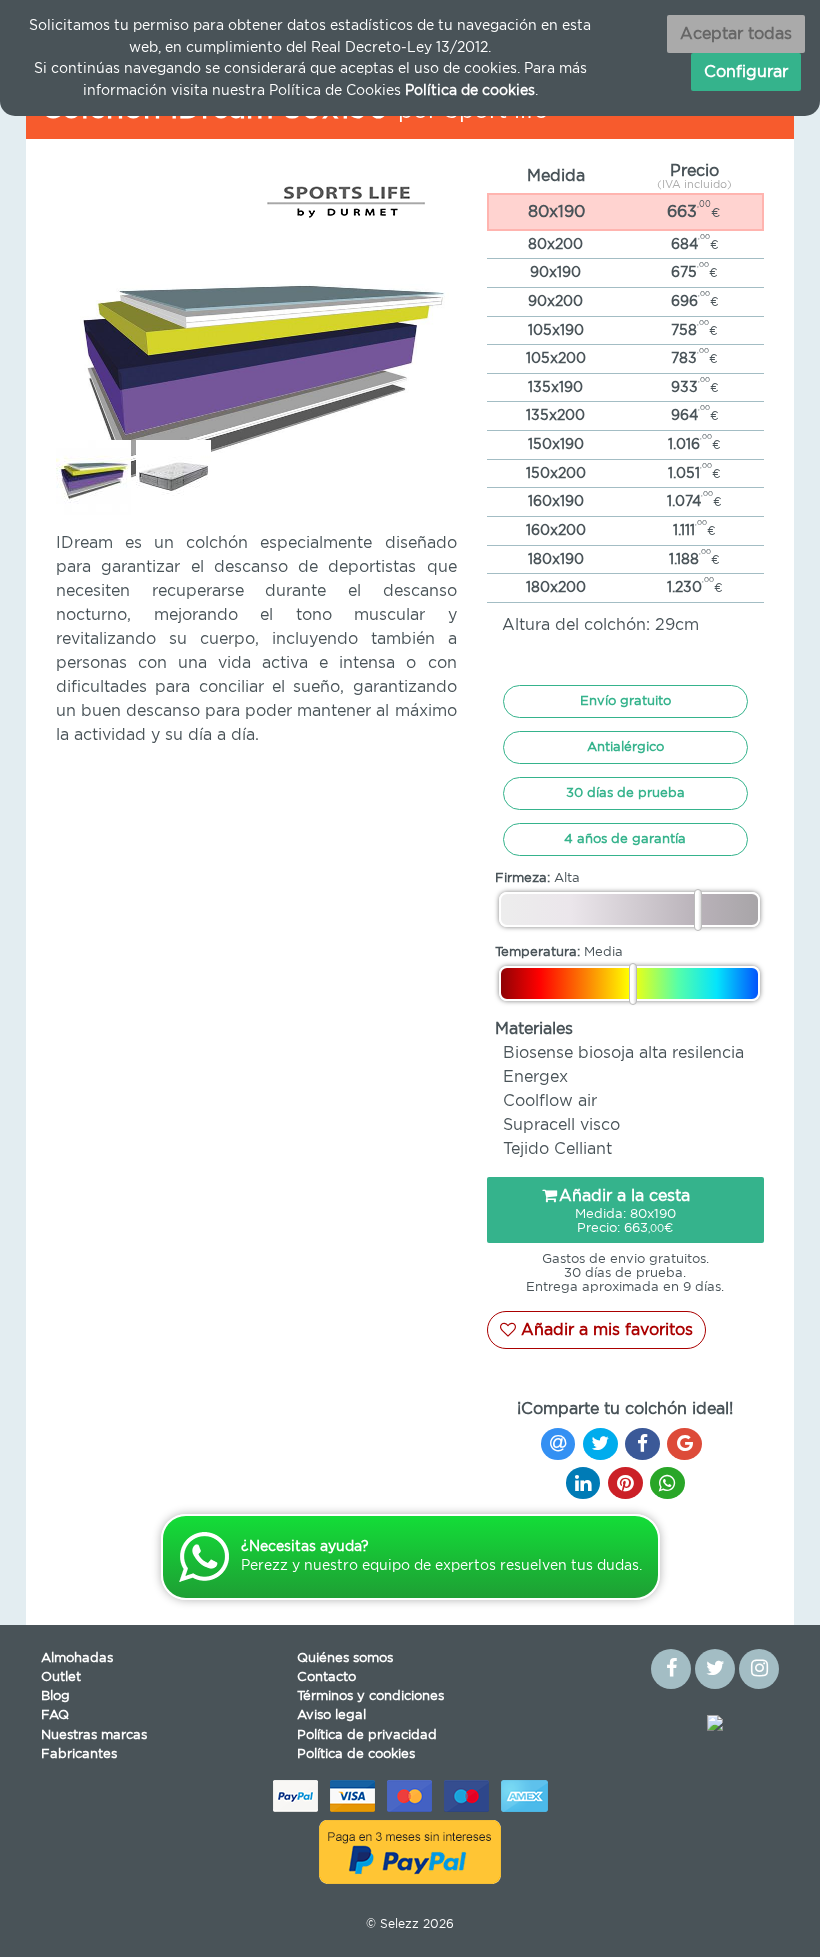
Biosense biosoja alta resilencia (623, 1053)
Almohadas (77, 1658)
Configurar (746, 72)
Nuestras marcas (94, 1735)
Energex (535, 1077)
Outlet (61, 1677)
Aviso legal (331, 1715)
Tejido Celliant (557, 1149)
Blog (55, 1696)
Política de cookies (356, 1754)
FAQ (55, 1715)
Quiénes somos (345, 1658)
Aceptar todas (736, 34)
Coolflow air (550, 1101)
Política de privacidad (367, 1735)
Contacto (326, 1677)
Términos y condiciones (370, 1696)
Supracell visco (561, 1125)
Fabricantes (79, 1754)
